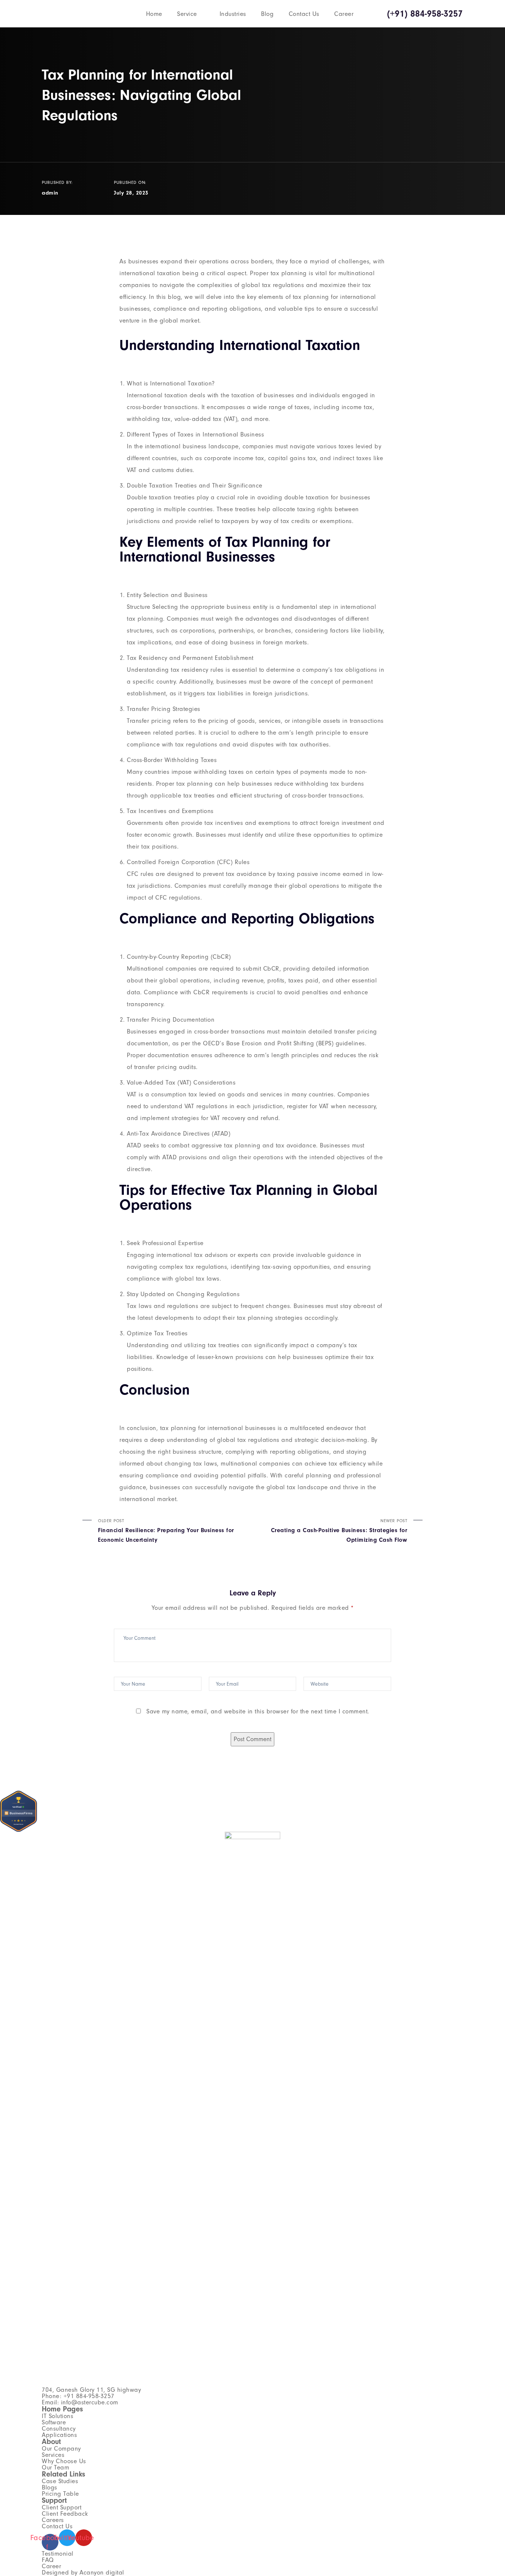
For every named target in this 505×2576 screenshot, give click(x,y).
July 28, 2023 (131, 193)
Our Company (61, 2449)
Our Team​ (55, 2467)
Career (344, 14)
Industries (233, 14)
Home (154, 14)
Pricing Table (60, 2494)
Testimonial (58, 2554)
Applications (59, 2435)
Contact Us (304, 14)
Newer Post (339, 1531)
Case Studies (60, 2481)
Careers (53, 2520)
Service (187, 14)
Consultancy (59, 2429)
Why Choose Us (64, 2461)
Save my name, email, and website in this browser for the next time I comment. (258, 1711)
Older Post (166, 1531)
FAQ (48, 2560)
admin (50, 193)
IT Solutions (57, 2416)
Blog (267, 14)
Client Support (62, 2507)
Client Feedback (65, 2514)
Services (53, 2455)
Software (54, 2422)
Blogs (50, 2487)
